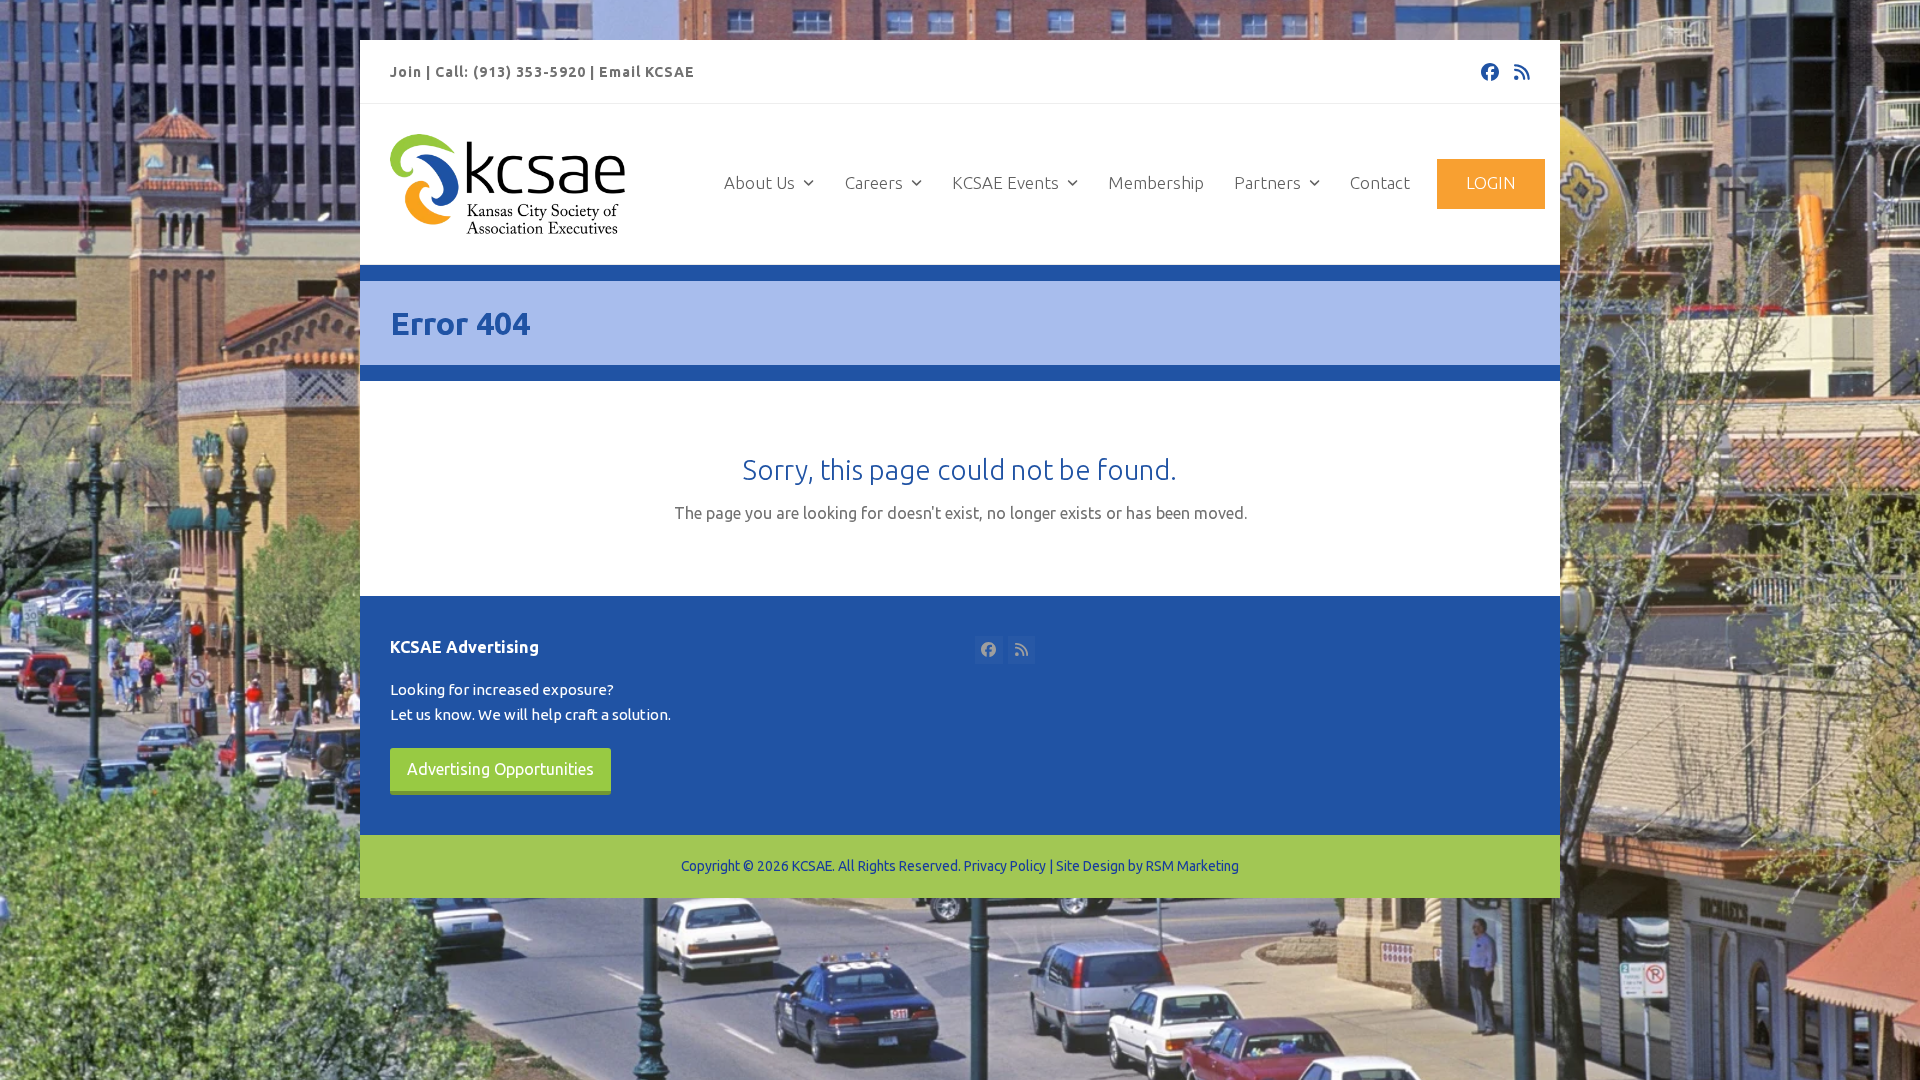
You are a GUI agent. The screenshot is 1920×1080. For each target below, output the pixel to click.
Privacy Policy (1005, 866)
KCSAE (812, 866)
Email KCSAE (647, 72)
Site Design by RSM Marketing (1147, 866)
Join (406, 72)
